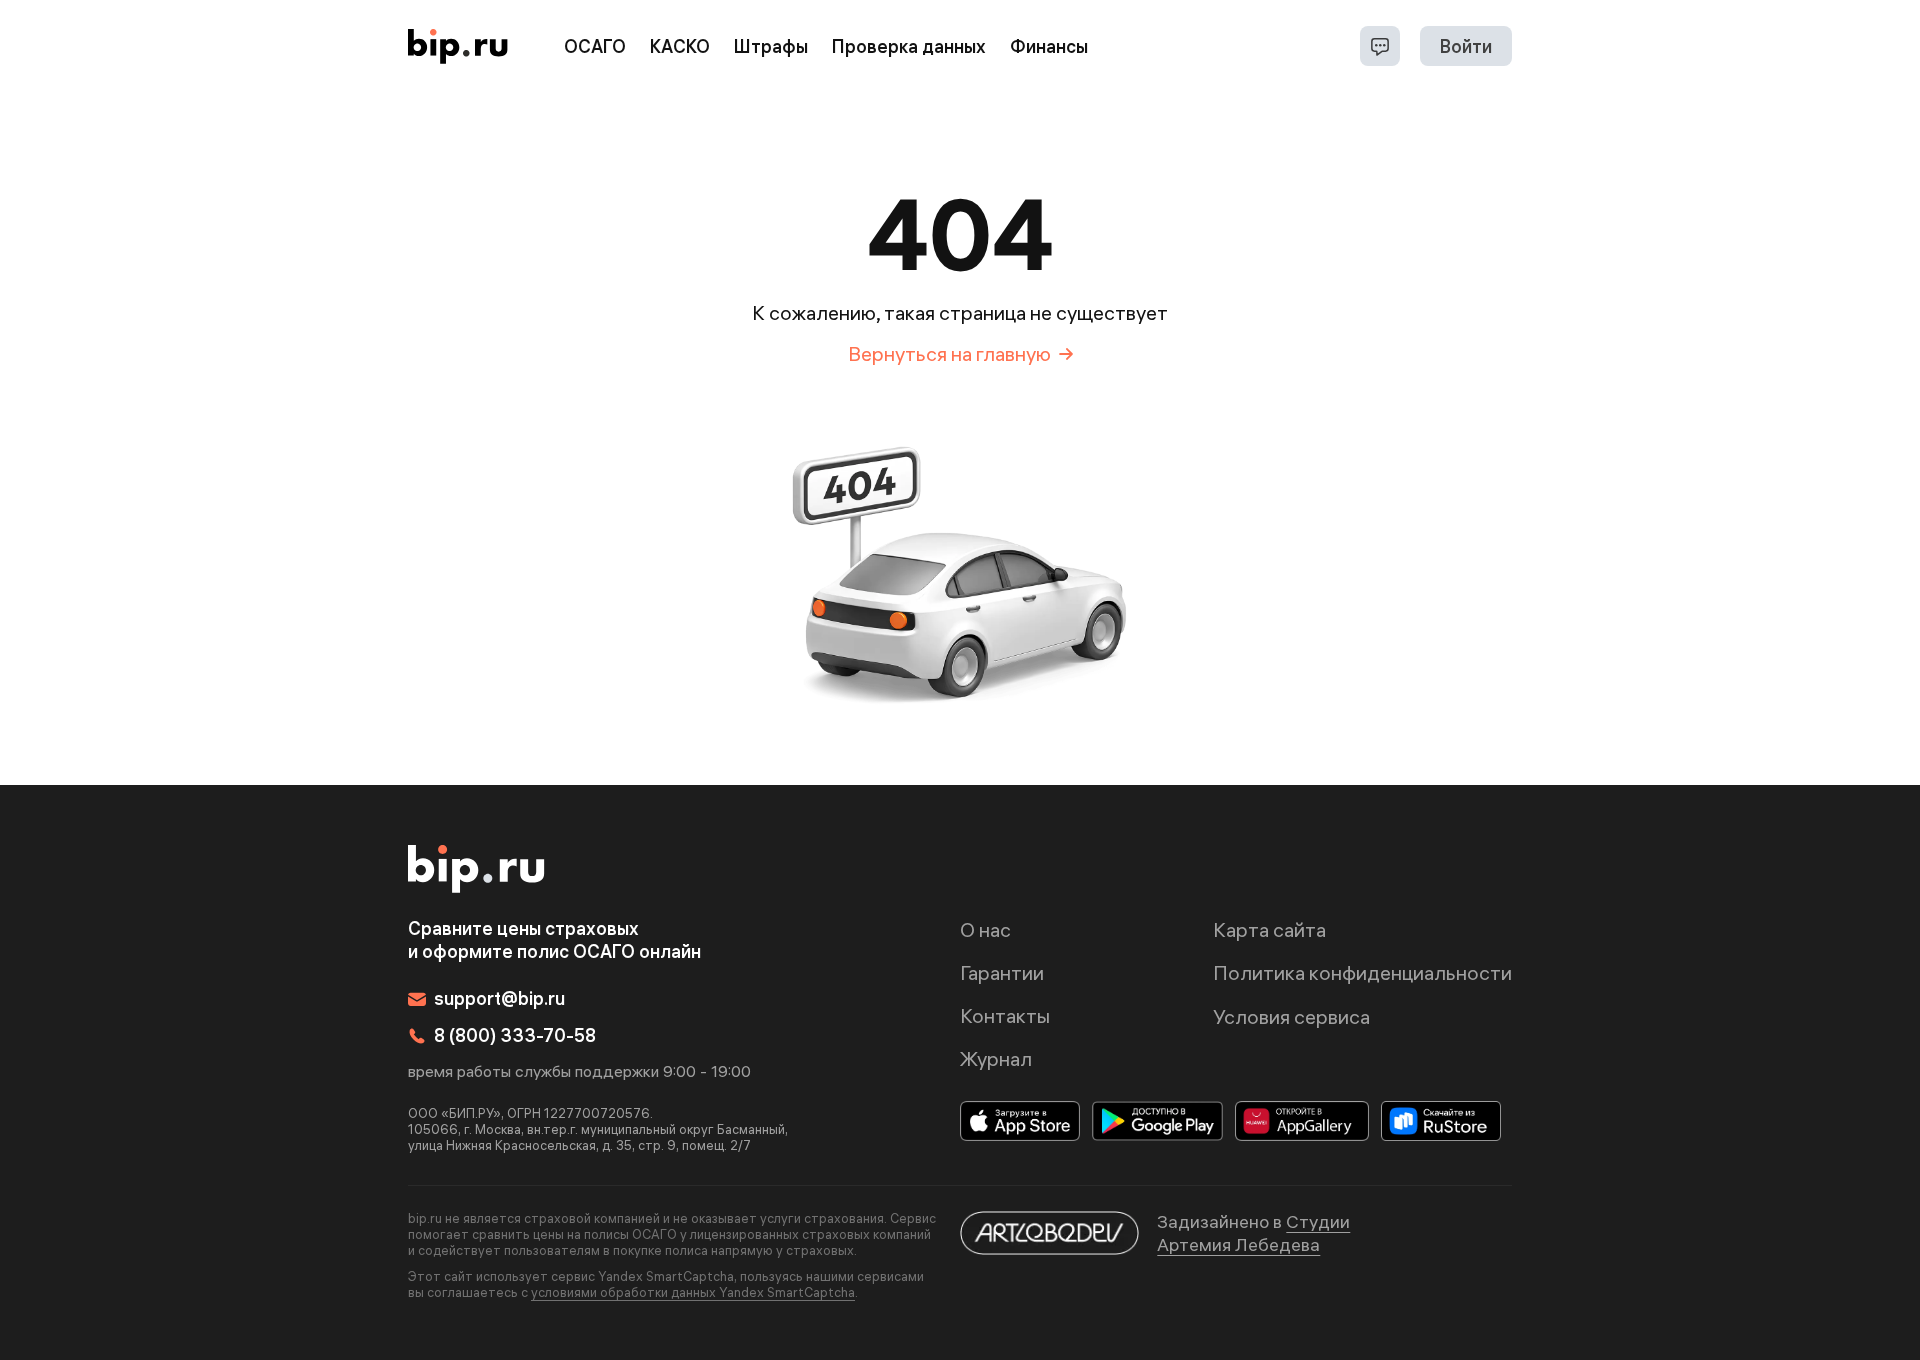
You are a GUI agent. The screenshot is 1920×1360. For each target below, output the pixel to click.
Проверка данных (909, 46)
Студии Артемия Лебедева (1253, 1233)
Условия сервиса (1291, 1016)
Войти (1466, 46)
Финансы (1049, 46)
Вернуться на (949, 353)
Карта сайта (1269, 929)
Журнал (996, 1058)
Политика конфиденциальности (1362, 972)
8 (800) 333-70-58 (515, 1035)
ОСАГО (595, 46)
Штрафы (771, 46)
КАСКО (680, 46)
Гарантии (1002, 972)
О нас (985, 929)
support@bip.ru (499, 998)
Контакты (1005, 1015)
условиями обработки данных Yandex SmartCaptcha (693, 1292)
